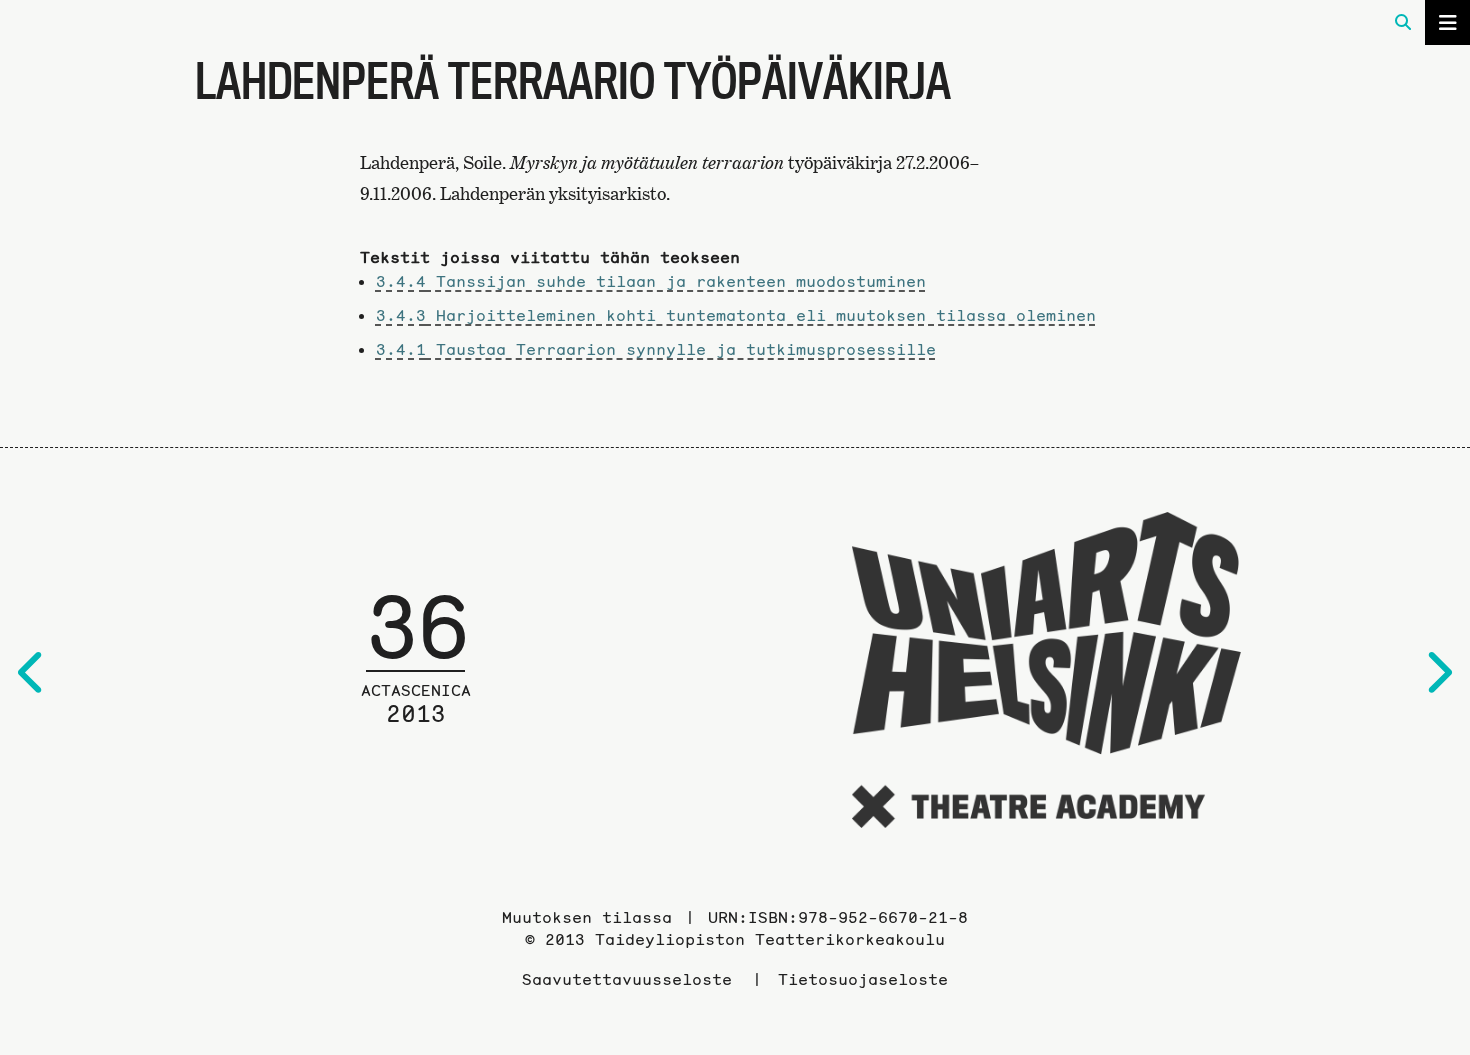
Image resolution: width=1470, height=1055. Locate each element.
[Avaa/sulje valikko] (1447, 22)
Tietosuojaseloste (863, 979)
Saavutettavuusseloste (627, 979)
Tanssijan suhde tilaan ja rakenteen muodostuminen (651, 281)
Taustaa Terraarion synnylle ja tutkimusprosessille (656, 349)
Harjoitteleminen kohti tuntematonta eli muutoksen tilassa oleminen (736, 315)
